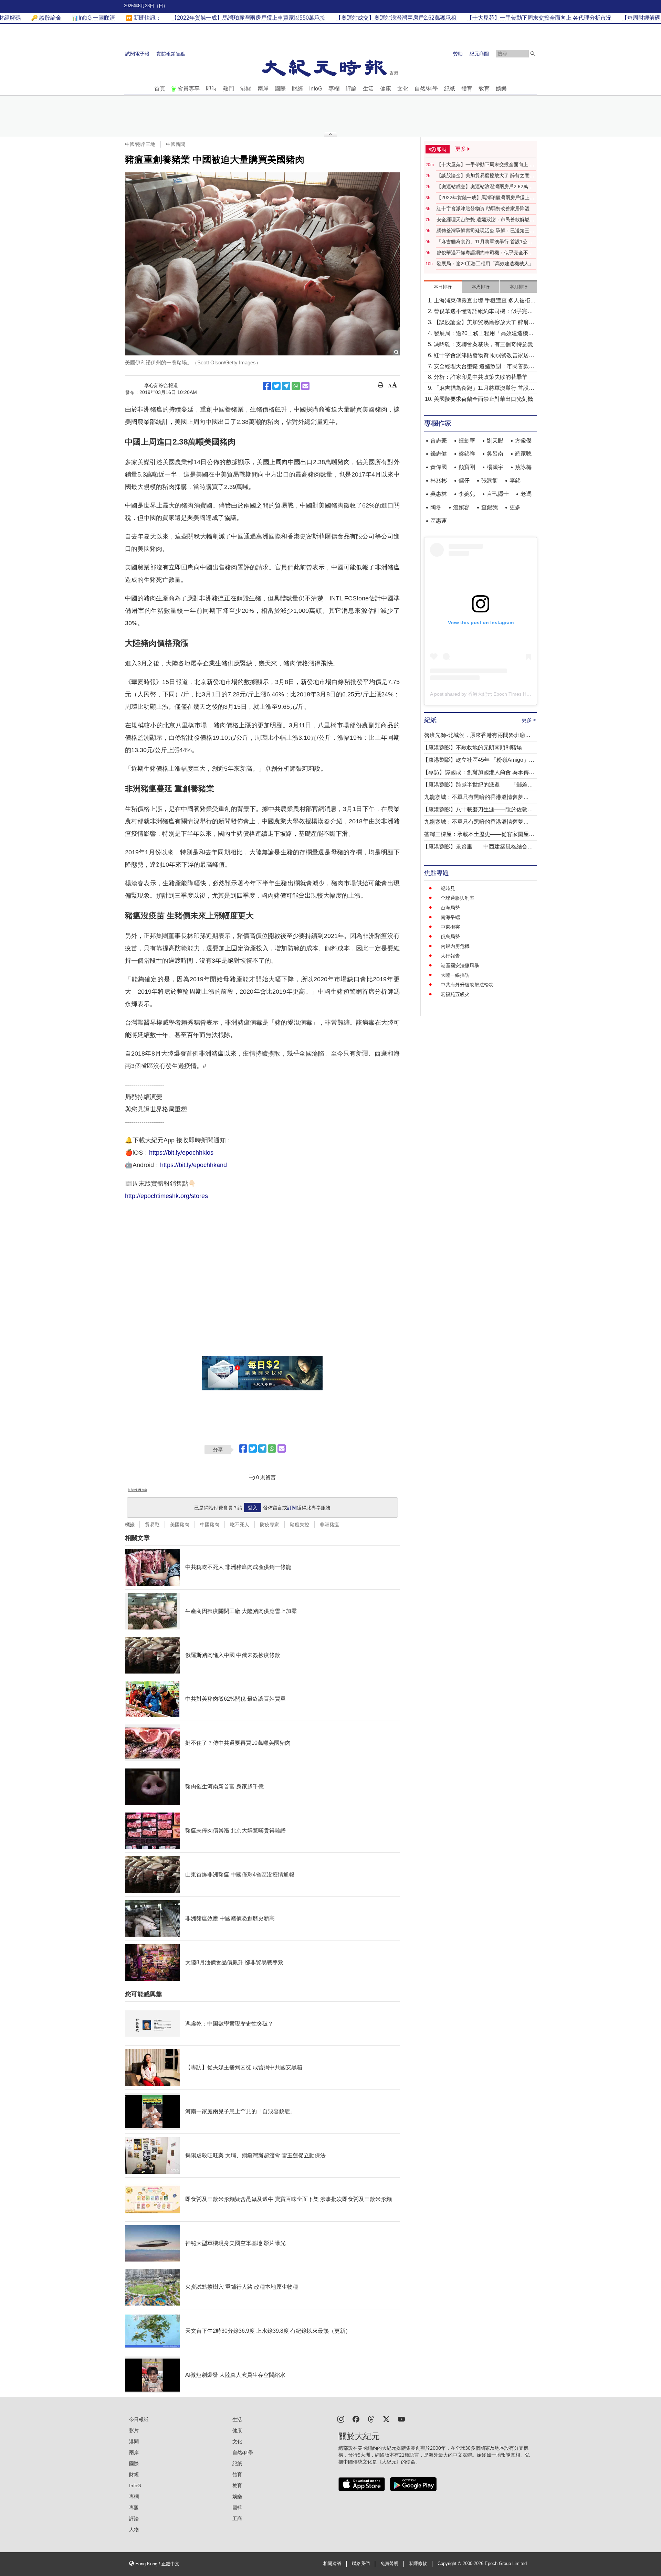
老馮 (526, 494)
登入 (253, 1508)
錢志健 (439, 454)
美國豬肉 (180, 1525)
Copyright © (450, 2564)
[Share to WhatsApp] (296, 386)
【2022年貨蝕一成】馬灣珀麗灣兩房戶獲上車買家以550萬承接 (485, 198)
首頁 (160, 89)
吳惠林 (439, 494)
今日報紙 (139, 2419)
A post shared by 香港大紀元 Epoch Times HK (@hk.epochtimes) (500, 694)
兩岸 (263, 89)
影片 (134, 2430)
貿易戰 (152, 1525)
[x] (386, 2419)
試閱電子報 (137, 54)
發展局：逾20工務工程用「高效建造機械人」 (485, 264)
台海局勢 (450, 908)
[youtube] (401, 2419)
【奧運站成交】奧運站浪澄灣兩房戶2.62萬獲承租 (485, 187)
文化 (403, 89)
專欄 (334, 89)
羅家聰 (523, 454)
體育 (467, 89)
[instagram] (341, 2419)
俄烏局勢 (450, 937)
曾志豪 (439, 441)
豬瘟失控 (300, 1525)
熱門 (229, 89)
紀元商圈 (479, 54)
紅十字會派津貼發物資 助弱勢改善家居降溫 (483, 209)
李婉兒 (467, 494)
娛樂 (501, 89)
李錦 (515, 480)
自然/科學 (426, 89)
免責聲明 (389, 2564)
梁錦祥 (467, 454)
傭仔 (464, 480)
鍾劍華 (467, 441)
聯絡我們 (361, 2564)
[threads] (371, 2419)
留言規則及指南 (137, 1490)
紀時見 (448, 888)
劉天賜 (495, 441)
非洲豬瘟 (329, 1525)
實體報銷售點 (171, 54)
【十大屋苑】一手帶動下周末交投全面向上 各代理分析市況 (485, 165)
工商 (237, 2519)
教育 (484, 89)
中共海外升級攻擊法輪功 (467, 985)
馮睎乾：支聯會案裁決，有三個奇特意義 (483, 344)
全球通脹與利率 (458, 898)
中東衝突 (450, 927)
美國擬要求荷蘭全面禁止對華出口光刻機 (483, 399)
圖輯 (237, 2508)
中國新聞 (176, 144)
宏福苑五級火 (455, 994)
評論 (351, 89)
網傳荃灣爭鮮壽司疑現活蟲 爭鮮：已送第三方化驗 (485, 231)
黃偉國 (439, 467)
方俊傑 (523, 441)
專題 (134, 2508)
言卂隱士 (498, 494)
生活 (368, 89)
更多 (515, 507)
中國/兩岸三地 (140, 144)
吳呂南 (495, 454)
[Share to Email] (305, 386)
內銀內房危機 (455, 946)
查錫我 (490, 507)
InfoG (316, 89)
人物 (134, 2530)
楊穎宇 (495, 467)
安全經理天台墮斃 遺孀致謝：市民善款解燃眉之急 (485, 220)
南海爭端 (450, 917)
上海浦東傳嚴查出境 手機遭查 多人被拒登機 (485, 301)
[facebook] (356, 2419)
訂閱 (292, 1508)
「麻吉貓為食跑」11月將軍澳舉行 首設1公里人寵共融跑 (484, 242)
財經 (297, 89)
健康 (386, 89)
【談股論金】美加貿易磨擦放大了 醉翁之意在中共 (485, 176)
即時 (211, 89)
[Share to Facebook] (267, 386)
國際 (280, 89)
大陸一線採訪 (455, 975)
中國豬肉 (210, 1525)
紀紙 (450, 89)
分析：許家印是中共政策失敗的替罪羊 (481, 377)
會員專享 (189, 89)
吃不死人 (240, 1525)
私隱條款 (418, 2564)
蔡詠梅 (523, 467)
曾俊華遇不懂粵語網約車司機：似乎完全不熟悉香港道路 (485, 253)
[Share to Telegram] (286, 386)
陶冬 (436, 507)
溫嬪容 (461, 507)
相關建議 (332, 2564)
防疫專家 (270, 1525)
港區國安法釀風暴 (460, 965)
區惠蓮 (439, 521)
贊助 (458, 54)
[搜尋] (533, 54)
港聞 (246, 89)
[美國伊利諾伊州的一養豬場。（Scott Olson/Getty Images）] (262, 264)
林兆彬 (439, 480)
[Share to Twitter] (276, 386)
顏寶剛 (467, 467)
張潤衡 (490, 480)
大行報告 (450, 956)
